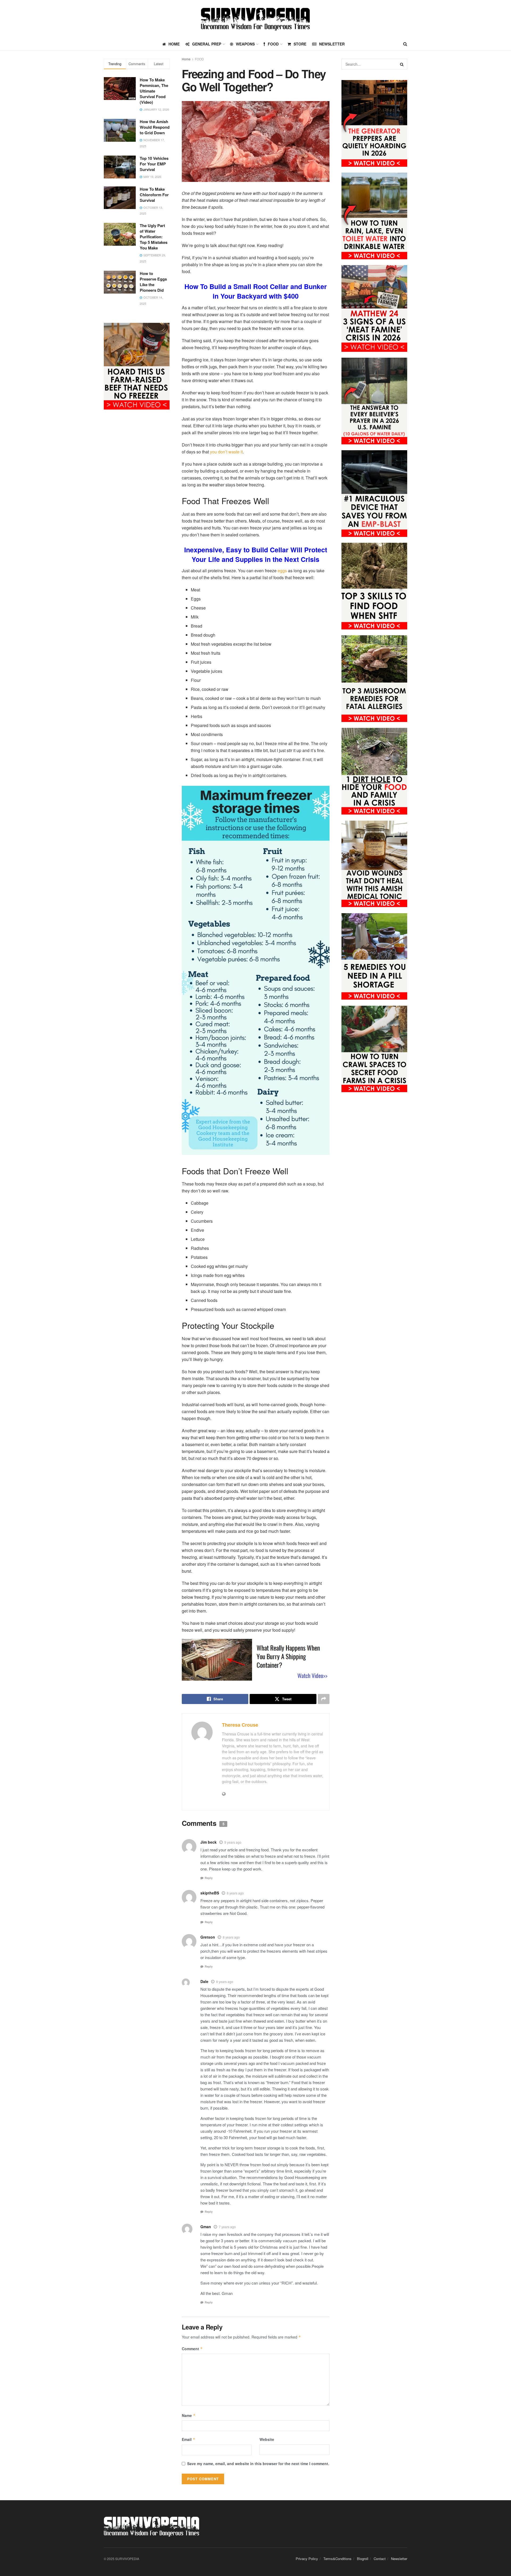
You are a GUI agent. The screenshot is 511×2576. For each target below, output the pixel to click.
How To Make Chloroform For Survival (154, 195)
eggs (282, 571)
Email (189, 2439)
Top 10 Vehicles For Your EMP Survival (154, 164)
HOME (174, 44)
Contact (380, 2559)
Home (186, 59)
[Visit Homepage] (256, 19)
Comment (192, 2349)
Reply (209, 1878)
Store (300, 44)
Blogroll (363, 2559)
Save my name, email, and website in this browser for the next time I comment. (258, 2464)
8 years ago (235, 1893)
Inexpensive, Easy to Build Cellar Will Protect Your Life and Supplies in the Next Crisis (256, 554)
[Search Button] (405, 44)
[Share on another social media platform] (324, 1699)
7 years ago (227, 2227)
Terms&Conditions (337, 2559)
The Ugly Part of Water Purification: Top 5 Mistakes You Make (154, 237)
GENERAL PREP (207, 44)
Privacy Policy (307, 2559)
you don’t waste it (226, 452)
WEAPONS (245, 44)
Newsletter (332, 44)
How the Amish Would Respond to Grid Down (155, 127)
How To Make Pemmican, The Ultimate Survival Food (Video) (154, 91)
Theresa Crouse (240, 1725)
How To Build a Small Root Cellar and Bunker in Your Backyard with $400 (256, 291)
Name (189, 2415)
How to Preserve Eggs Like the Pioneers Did (153, 282)
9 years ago (233, 1842)
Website (267, 2439)
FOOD (273, 44)
